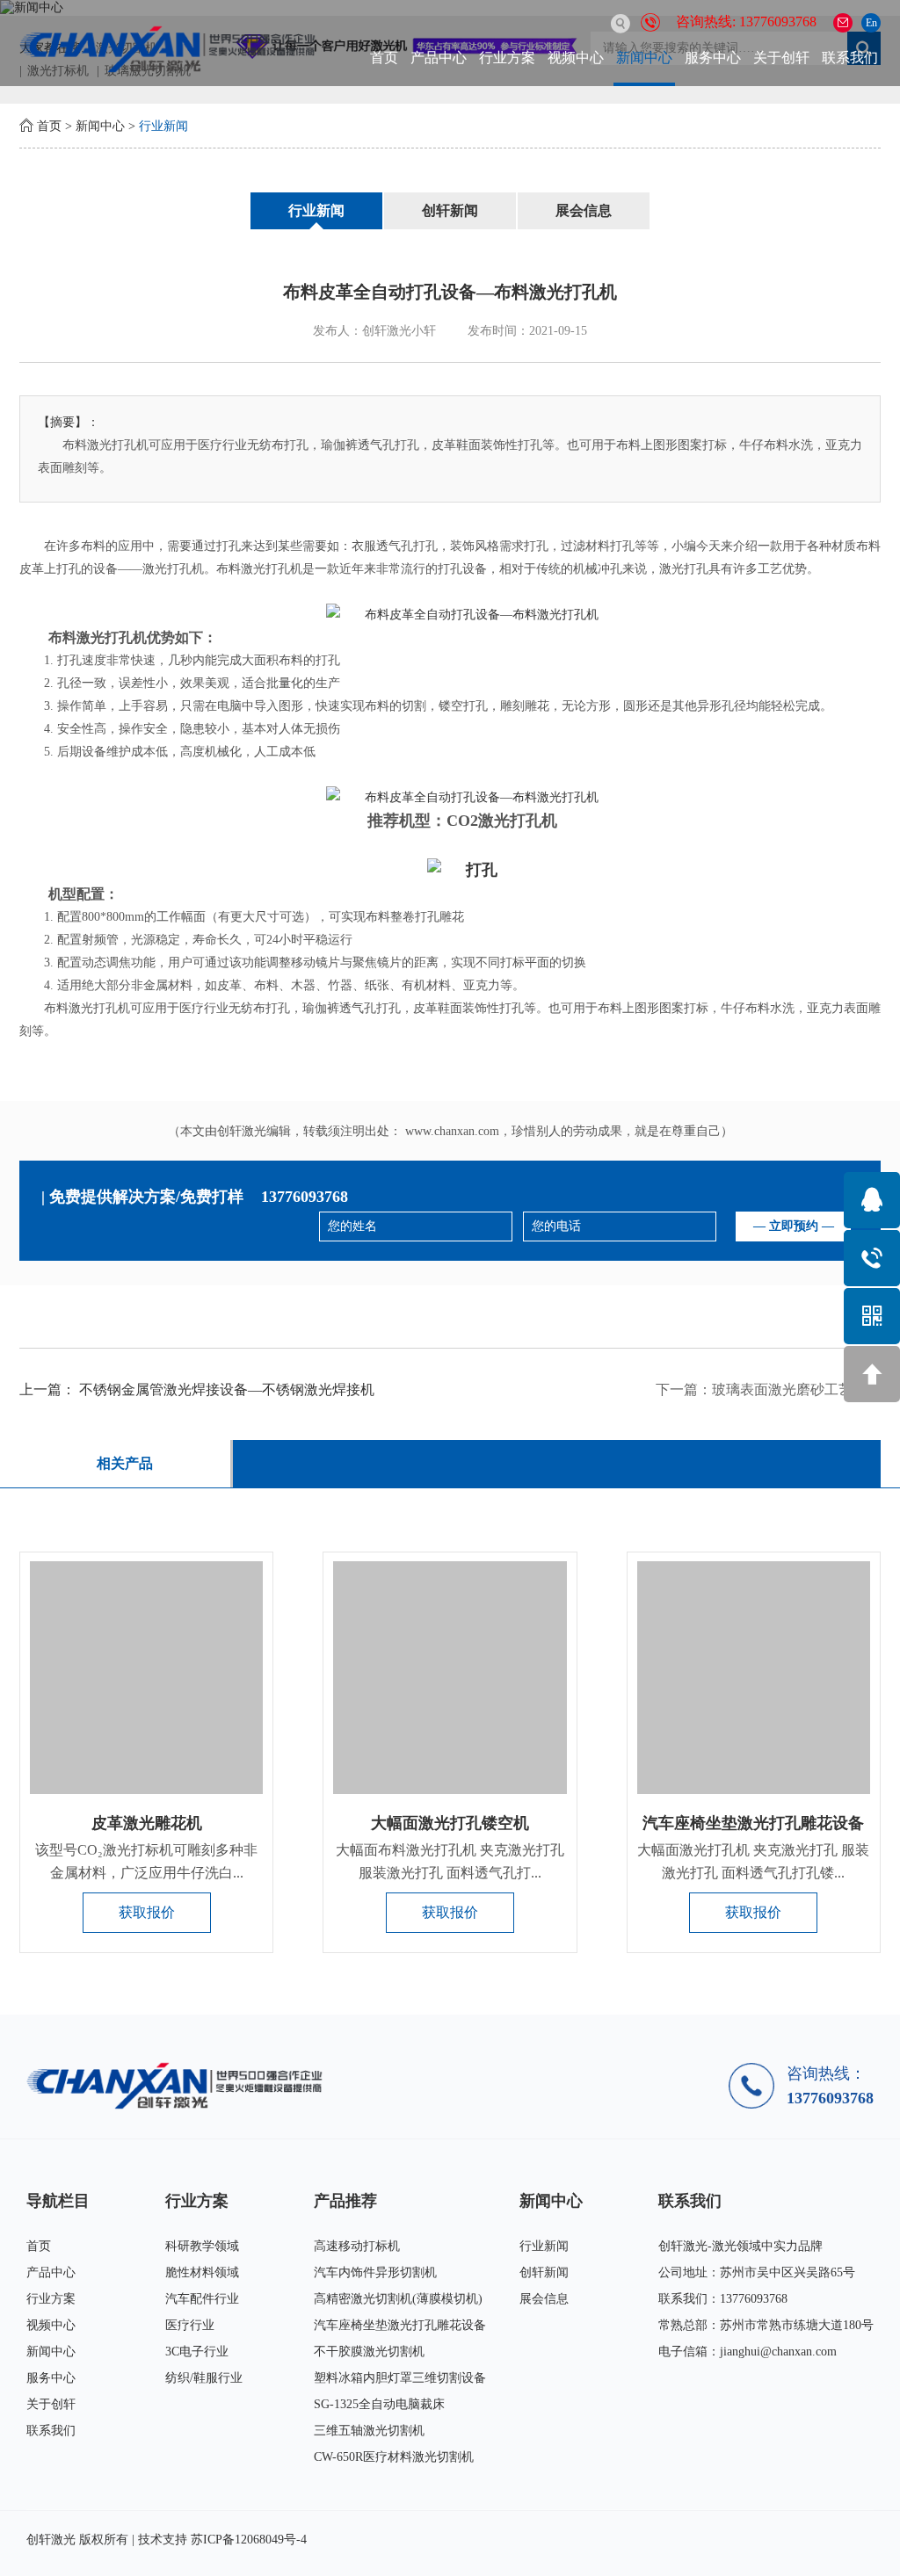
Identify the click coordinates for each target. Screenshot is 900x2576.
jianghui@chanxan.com (778, 2352)
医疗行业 (190, 2325)
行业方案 (507, 58)
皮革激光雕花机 (147, 1823)
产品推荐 (345, 2201)
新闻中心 (644, 58)
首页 (384, 58)
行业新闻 (163, 126)
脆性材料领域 (202, 2272)
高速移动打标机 (357, 2246)
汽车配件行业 (202, 2299)
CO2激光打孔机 (502, 821)
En (871, 23)
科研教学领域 (202, 2246)
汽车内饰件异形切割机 (375, 2272)
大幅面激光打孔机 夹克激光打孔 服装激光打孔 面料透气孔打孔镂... (753, 1861)
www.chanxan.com (452, 1131)
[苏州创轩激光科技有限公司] (180, 2085)
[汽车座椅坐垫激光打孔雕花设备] (754, 1678)
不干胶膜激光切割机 (369, 2352)
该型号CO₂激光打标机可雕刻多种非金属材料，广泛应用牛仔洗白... (146, 1861)
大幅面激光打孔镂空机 (450, 1823)
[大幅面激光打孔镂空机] (450, 1678)
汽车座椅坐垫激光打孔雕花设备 (753, 1823)
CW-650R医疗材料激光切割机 (394, 2457)
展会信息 (584, 210)
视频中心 (576, 58)
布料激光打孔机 (98, 637)
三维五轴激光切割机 (369, 2431)
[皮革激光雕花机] (146, 1678)
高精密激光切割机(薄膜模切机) (398, 2299)
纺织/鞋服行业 (204, 2378)
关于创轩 (781, 58)
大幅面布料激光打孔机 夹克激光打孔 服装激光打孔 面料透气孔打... (450, 1861)
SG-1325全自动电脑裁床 (379, 2404)
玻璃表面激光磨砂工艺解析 (796, 1389)
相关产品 (125, 1463)
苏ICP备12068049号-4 (249, 2540)
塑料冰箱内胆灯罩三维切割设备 (400, 2378)
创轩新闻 (450, 210)
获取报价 (147, 1912)
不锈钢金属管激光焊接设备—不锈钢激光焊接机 (227, 1389)
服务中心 (713, 58)
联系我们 (850, 58)
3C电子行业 (197, 2352)
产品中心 (439, 58)
